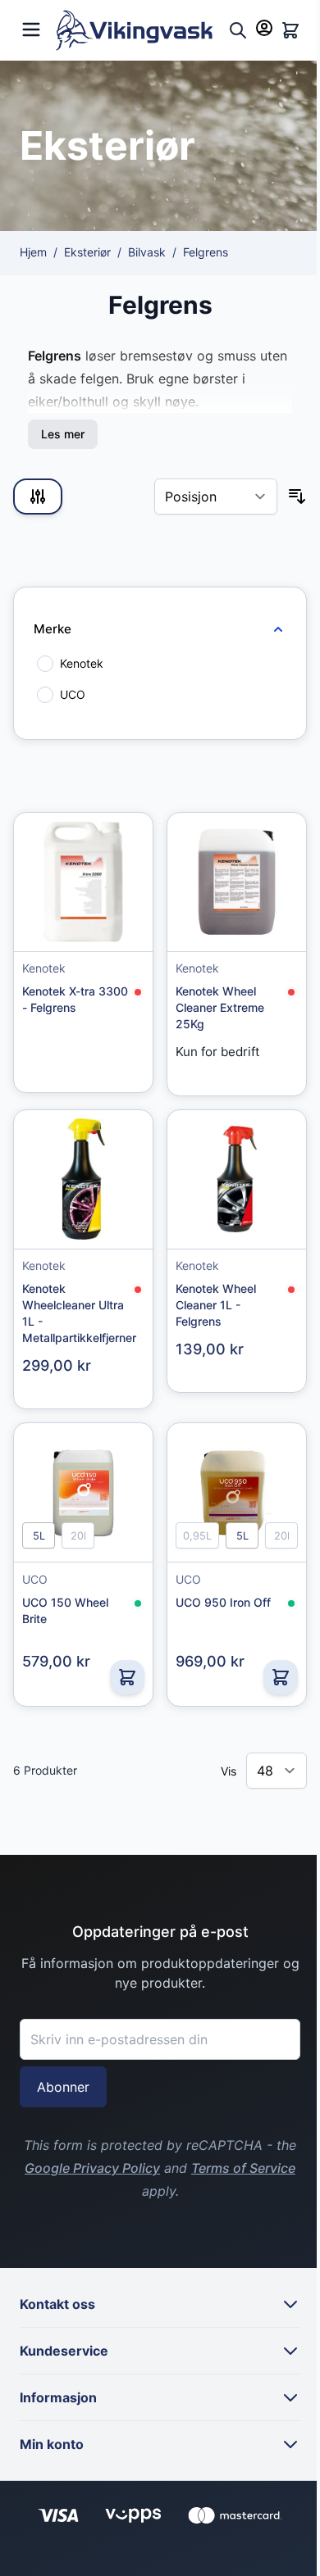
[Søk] (238, 30)
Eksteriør (87, 252)
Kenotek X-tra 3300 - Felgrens (75, 999)
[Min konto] (264, 28)
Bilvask (147, 252)
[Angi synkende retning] (297, 497)
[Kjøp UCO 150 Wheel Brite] (127, 1677)
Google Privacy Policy (92, 2168)
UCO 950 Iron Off (223, 1602)
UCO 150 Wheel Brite (65, 1610)
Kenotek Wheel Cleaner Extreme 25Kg (220, 1007)
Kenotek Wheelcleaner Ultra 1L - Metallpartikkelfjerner (78, 1313)
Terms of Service (243, 2168)
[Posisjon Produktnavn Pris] (216, 497)
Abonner (63, 2087)
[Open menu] (31, 27)
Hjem (33, 252)
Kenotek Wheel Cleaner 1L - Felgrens (216, 1305)
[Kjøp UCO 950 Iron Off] (281, 1677)
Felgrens (206, 252)
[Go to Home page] (139, 30)
